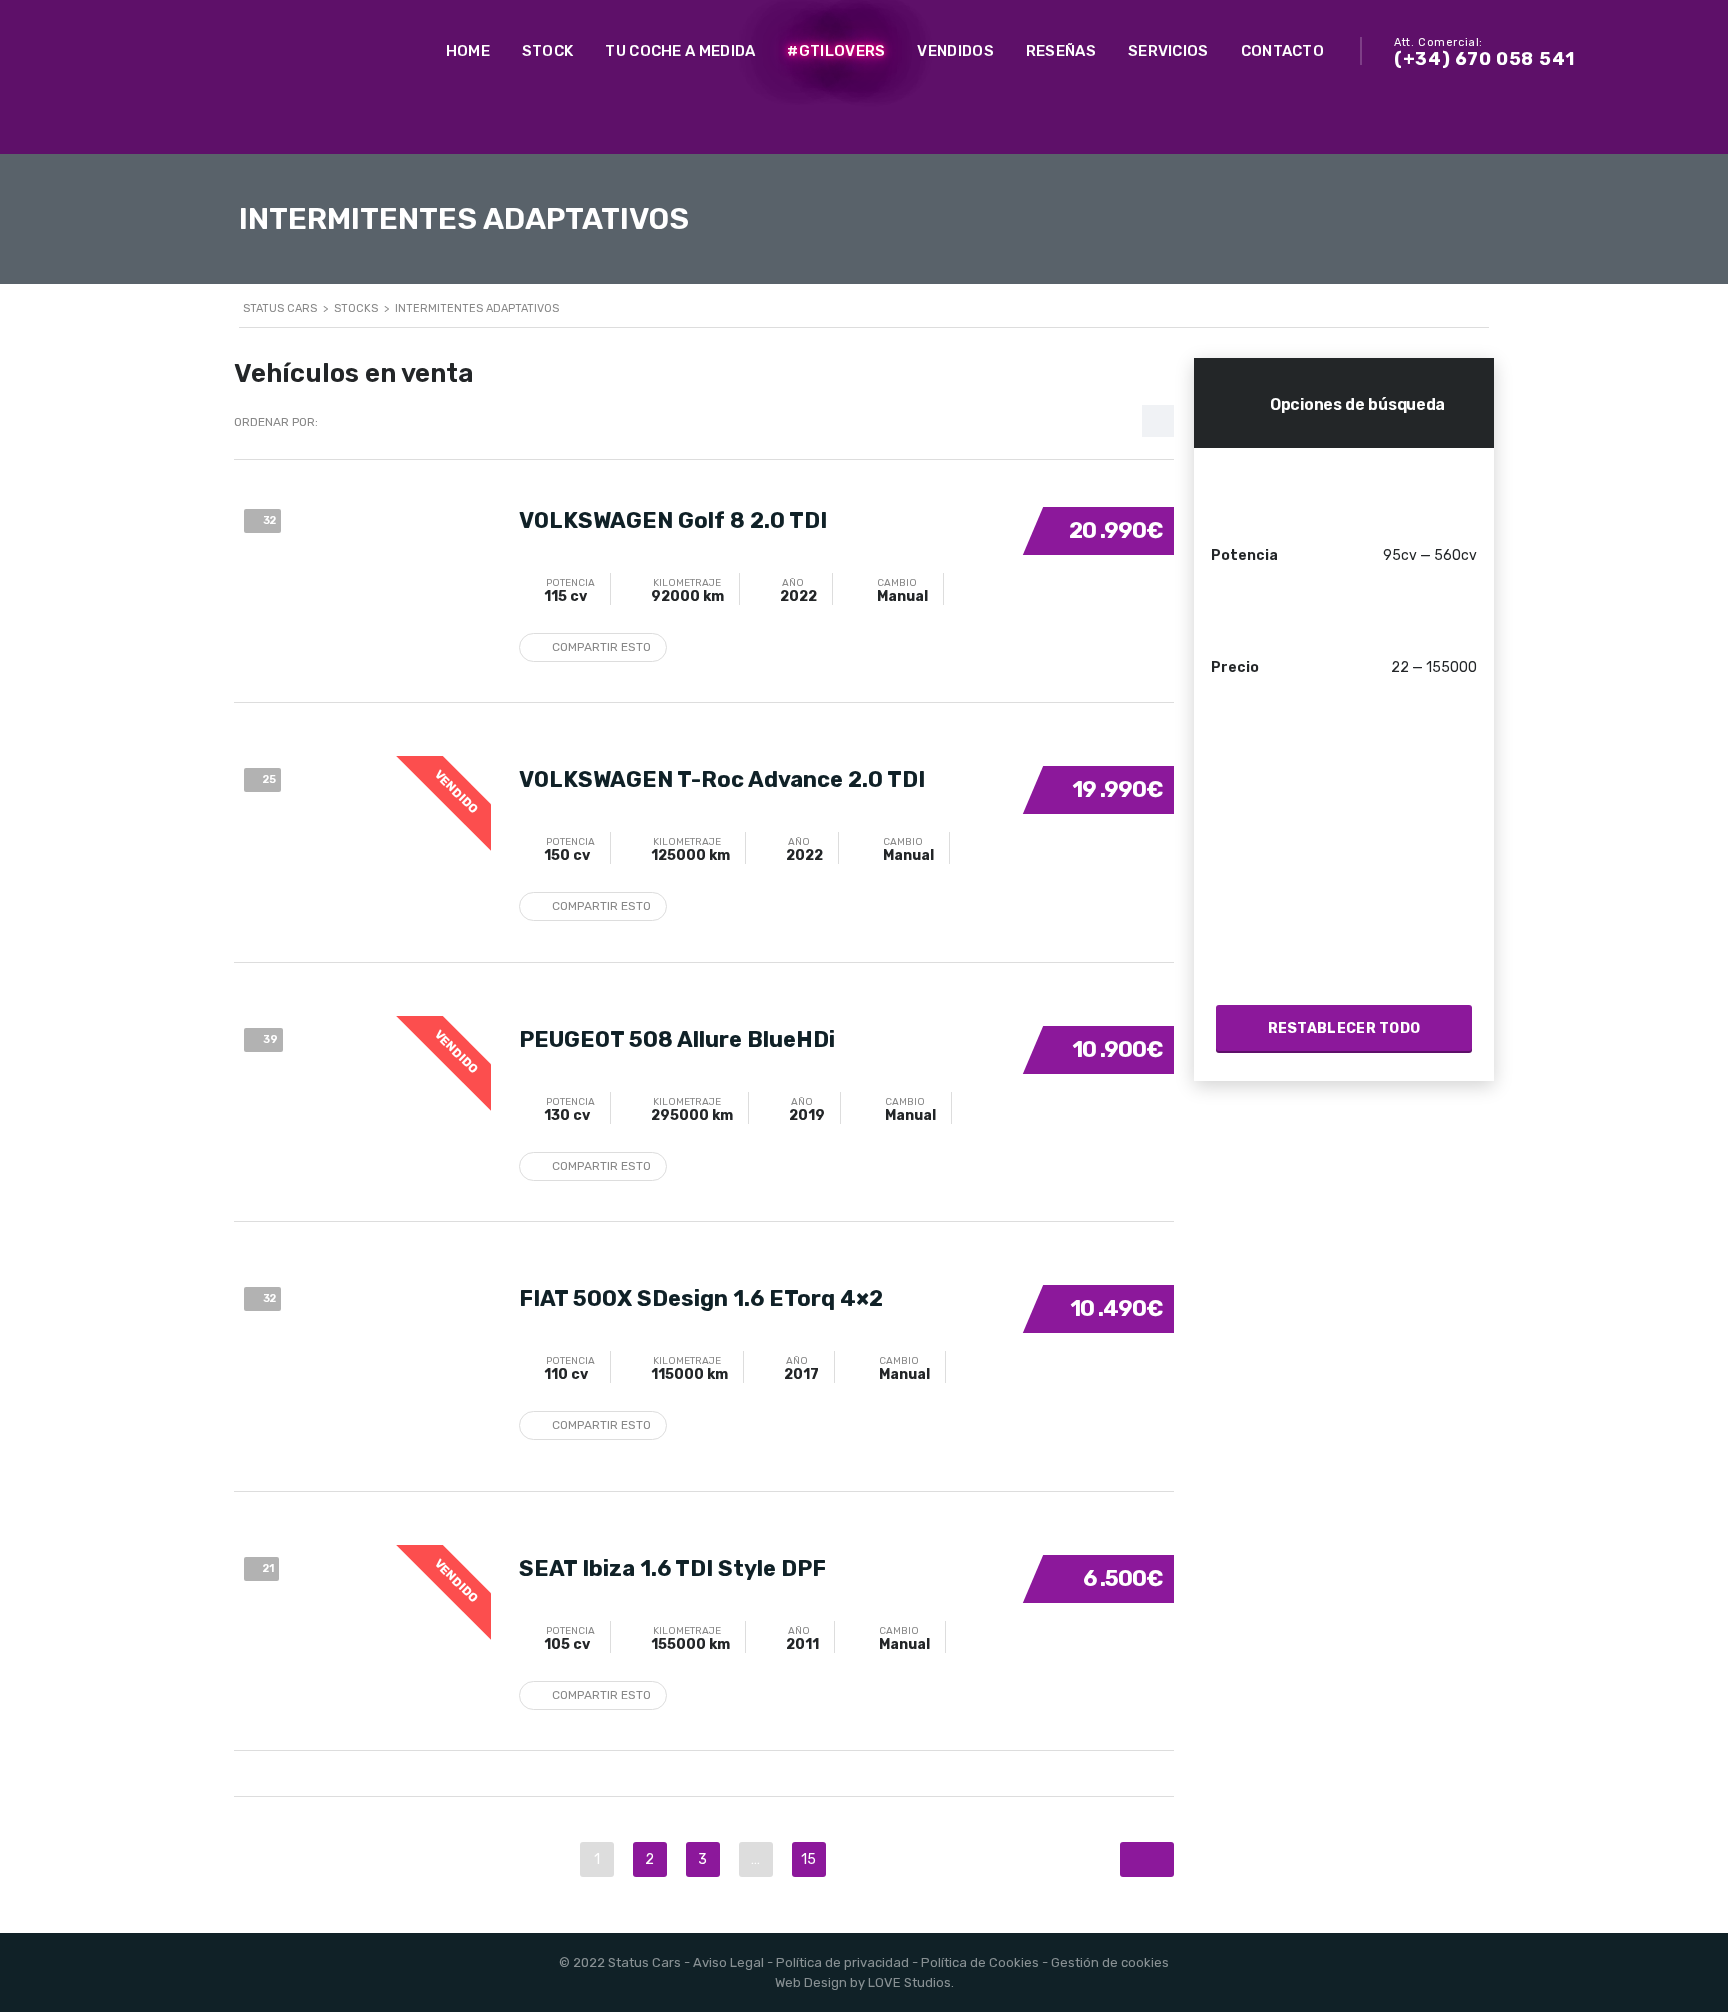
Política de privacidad (842, 1962)
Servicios (1168, 51)
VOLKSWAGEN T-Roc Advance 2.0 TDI (722, 779)
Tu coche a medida (680, 51)
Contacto (1282, 51)
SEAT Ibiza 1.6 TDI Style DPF (672, 1568)
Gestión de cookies (1110, 1962)
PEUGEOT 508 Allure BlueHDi (677, 1039)
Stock (548, 51)
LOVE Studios (909, 1982)
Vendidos (955, 51)
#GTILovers (836, 51)
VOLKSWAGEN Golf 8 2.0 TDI (673, 520)
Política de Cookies (980, 1962)
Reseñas (1061, 51)
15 (808, 1859)
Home (468, 51)
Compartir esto (601, 647)
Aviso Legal (728, 1962)
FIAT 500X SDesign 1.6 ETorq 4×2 (701, 1298)
